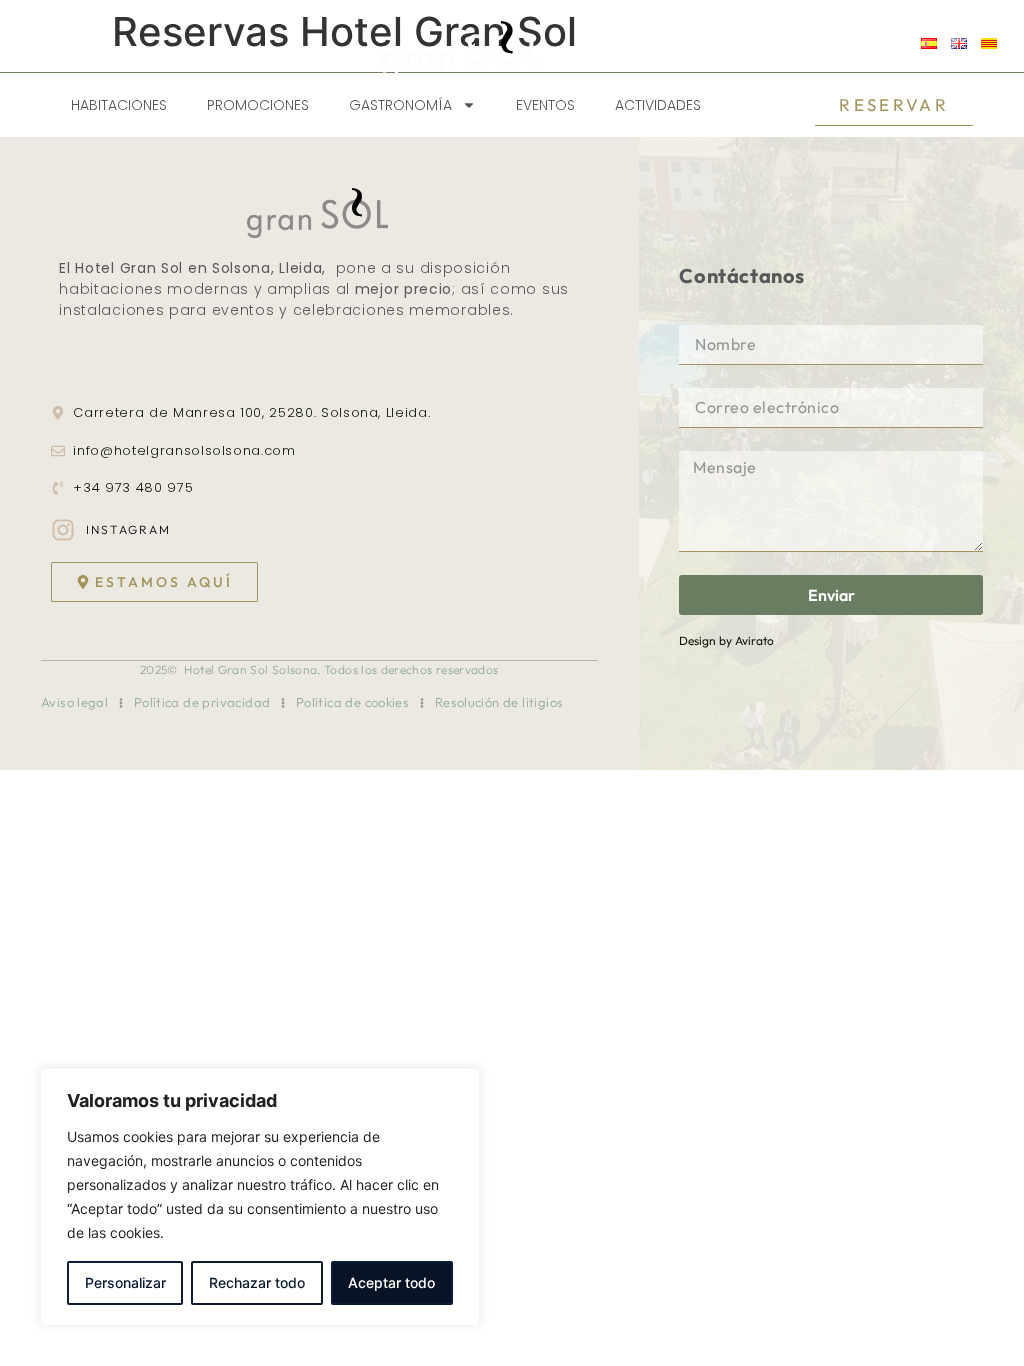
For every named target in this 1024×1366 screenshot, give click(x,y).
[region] (260, 1197)
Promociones (258, 105)
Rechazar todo (257, 1282)
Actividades (658, 105)
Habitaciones (119, 105)
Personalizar (125, 1282)
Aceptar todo (391, 1282)
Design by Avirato (726, 640)
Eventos (545, 105)
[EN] (959, 43)
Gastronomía (400, 105)
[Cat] (989, 43)
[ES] (929, 43)
